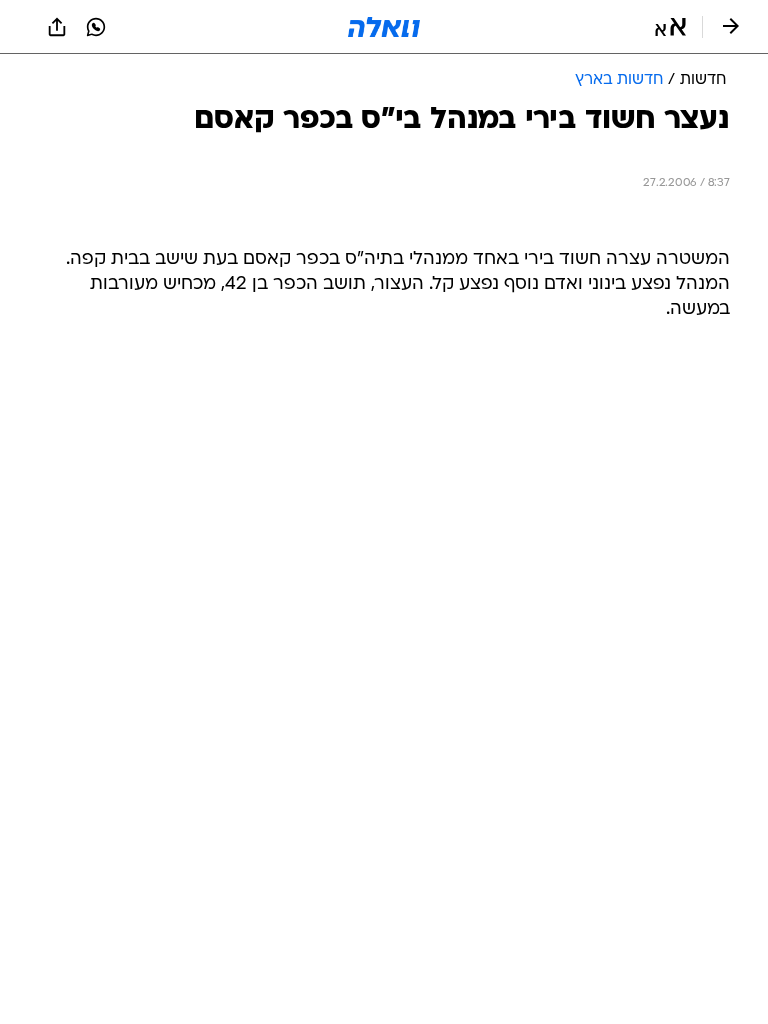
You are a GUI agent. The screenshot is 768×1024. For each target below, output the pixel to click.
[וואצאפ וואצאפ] (96, 27)
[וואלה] (384, 27)
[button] (670, 27)
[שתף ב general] (57, 27)
